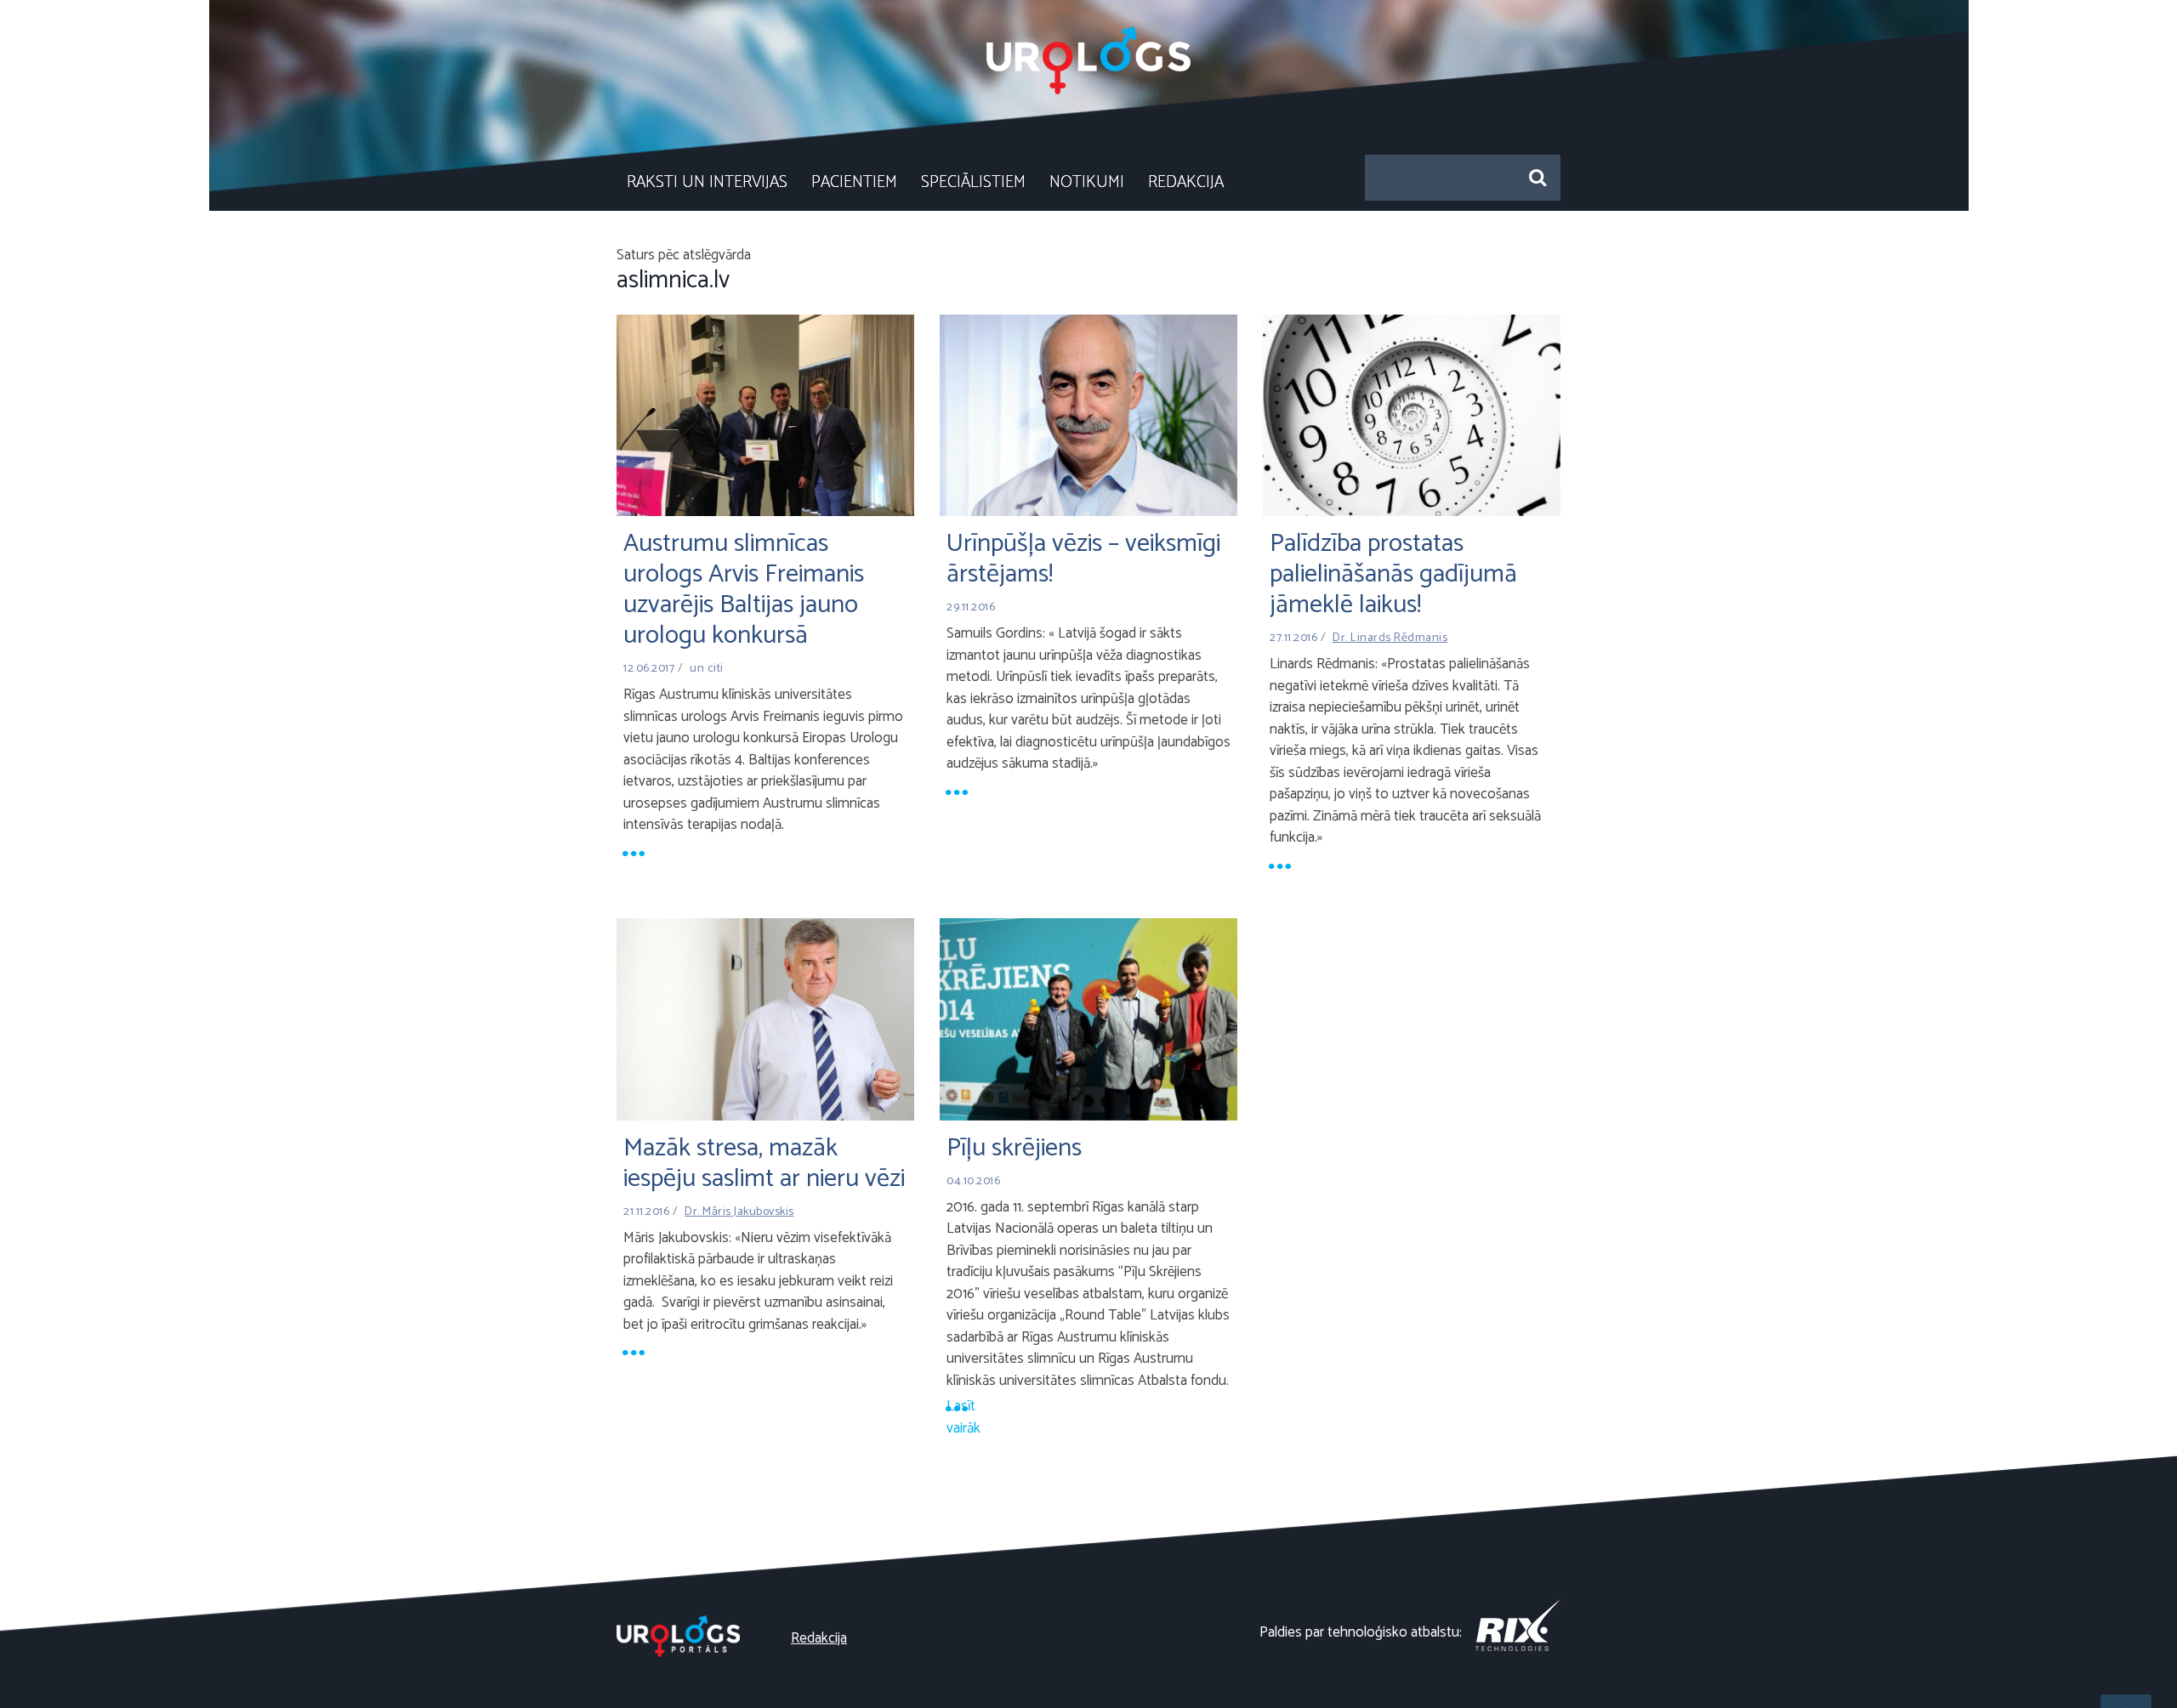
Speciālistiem (973, 182)
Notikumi (1087, 182)
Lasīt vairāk (960, 1409)
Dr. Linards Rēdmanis (1390, 638)
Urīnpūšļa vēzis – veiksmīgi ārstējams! (1083, 559)
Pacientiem (854, 182)
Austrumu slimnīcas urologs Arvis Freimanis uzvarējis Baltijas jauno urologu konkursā (744, 590)
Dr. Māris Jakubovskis (739, 1212)
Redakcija (1186, 182)
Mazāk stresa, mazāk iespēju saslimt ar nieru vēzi (764, 1163)
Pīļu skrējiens (1014, 1148)
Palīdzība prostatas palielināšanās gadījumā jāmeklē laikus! (1393, 574)
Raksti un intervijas (707, 182)
